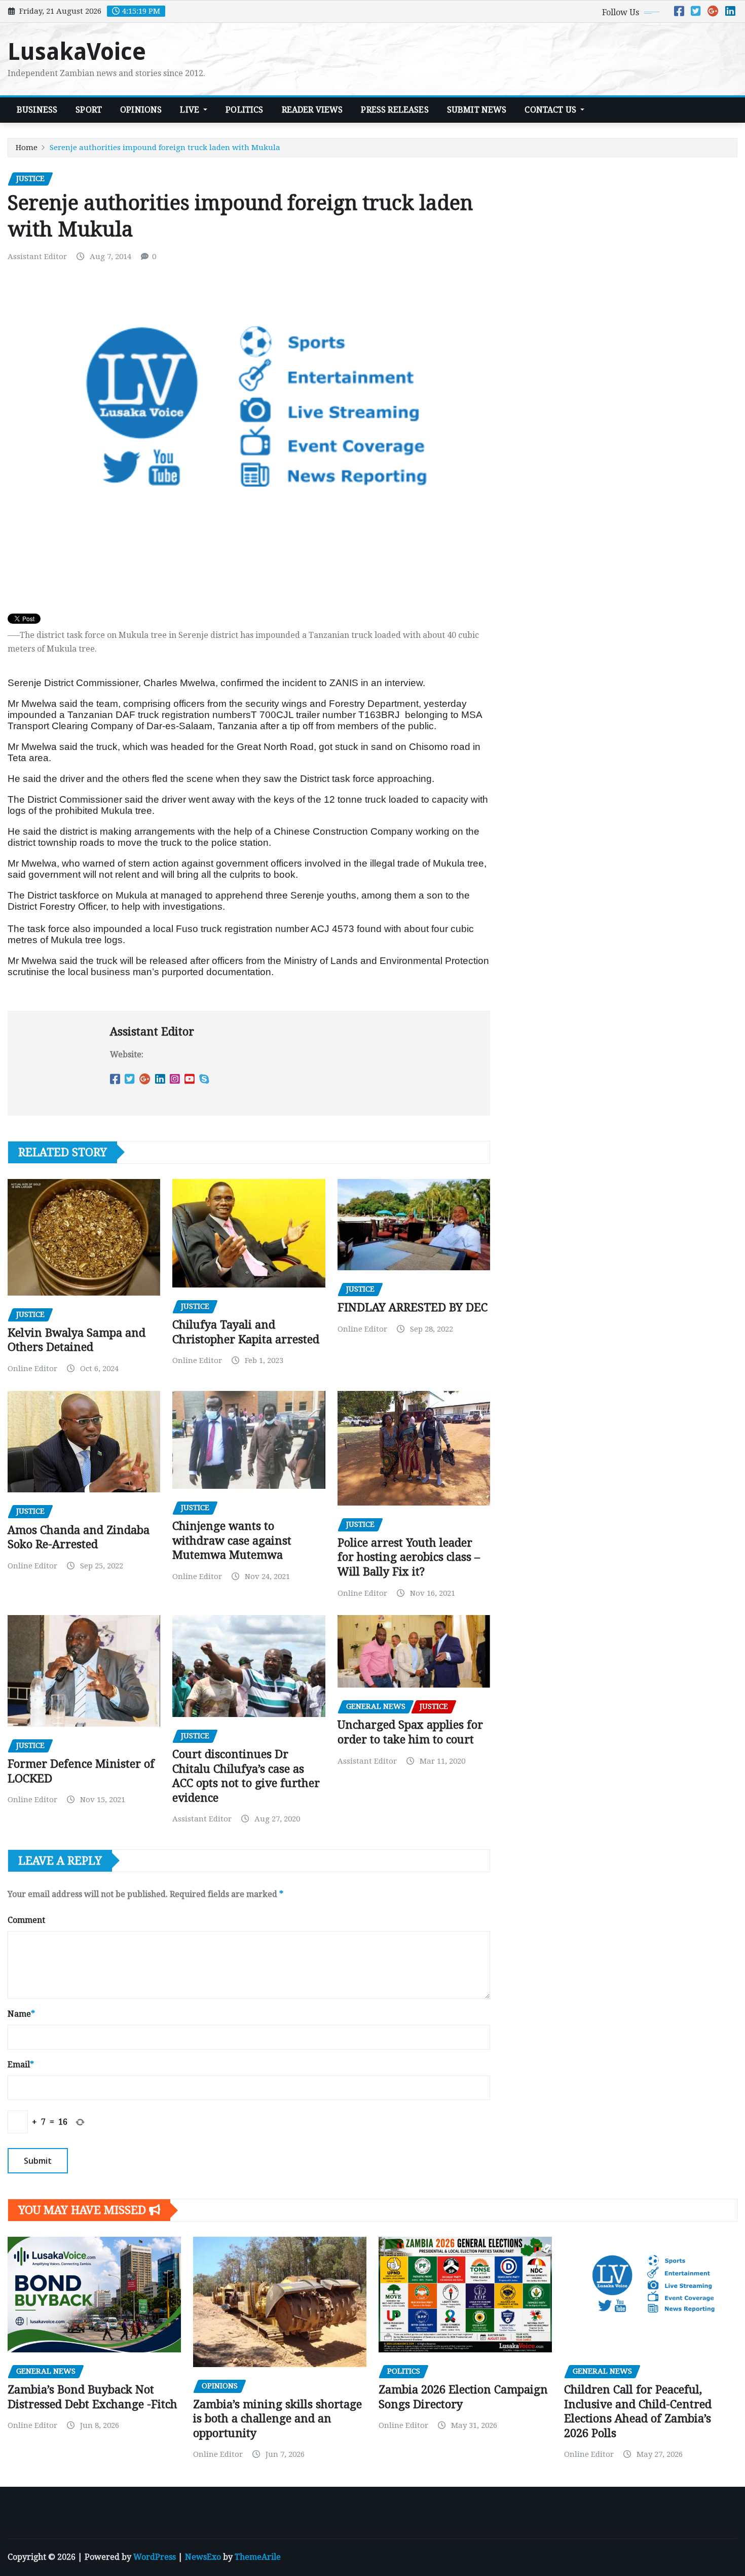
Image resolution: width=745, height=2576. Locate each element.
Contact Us (551, 110)
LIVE (191, 110)
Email (21, 2065)
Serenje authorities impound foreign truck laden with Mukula (165, 148)
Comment (26, 1920)
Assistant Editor (37, 257)
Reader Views (312, 110)
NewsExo (203, 2557)
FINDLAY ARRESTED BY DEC (413, 1308)
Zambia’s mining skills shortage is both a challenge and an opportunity (277, 2419)
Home (27, 148)
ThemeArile (258, 2557)
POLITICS (244, 110)
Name (21, 2014)
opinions (141, 110)
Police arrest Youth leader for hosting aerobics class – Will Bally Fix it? (409, 1557)
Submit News (477, 110)
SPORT (89, 110)
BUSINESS (37, 110)
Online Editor (32, 1369)
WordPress (155, 2557)
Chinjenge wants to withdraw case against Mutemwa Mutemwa (232, 1541)
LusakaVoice (77, 52)
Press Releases (395, 110)
